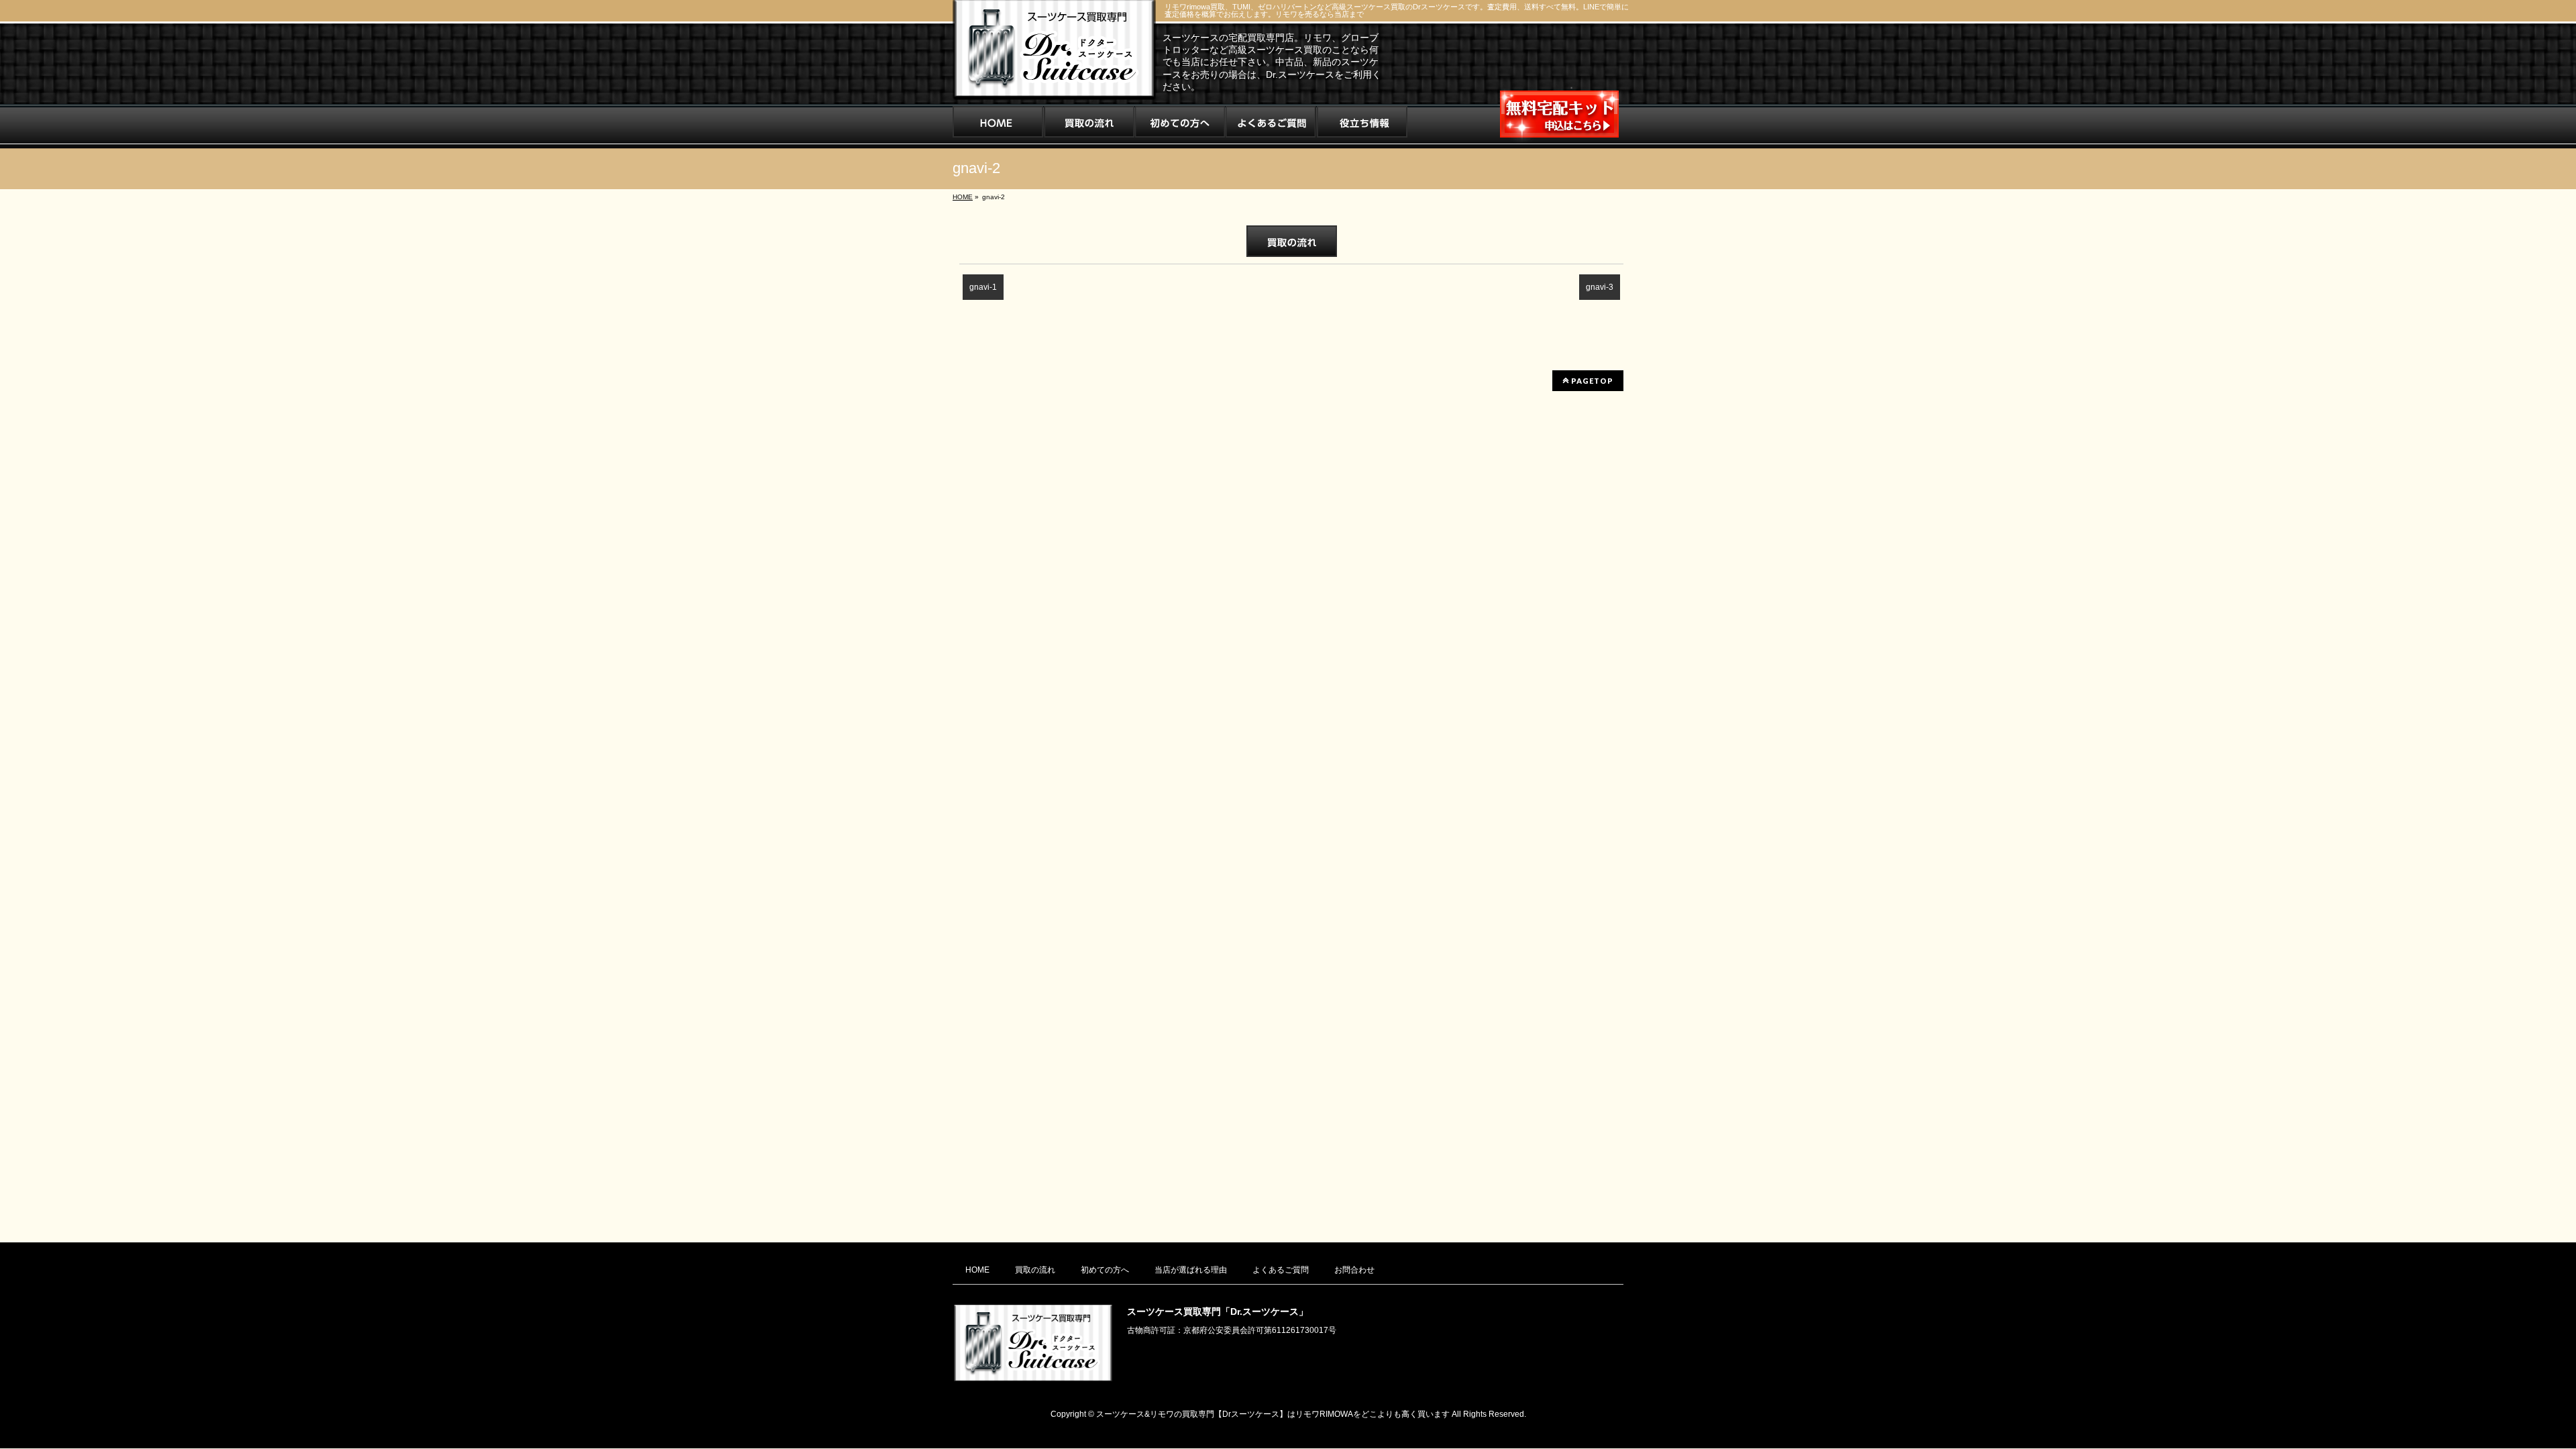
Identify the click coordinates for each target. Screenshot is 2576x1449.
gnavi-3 (1600, 287)
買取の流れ (1035, 1270)
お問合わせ (1354, 1270)
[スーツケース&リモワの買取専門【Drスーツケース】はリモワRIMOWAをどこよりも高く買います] (1054, 85)
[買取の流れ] (1089, 126)
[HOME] (998, 126)
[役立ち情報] (1362, 126)
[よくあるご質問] (1271, 126)
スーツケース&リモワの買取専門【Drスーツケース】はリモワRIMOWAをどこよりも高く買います (1273, 1414)
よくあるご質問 (1281, 1270)
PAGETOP (1591, 381)
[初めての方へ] (1180, 126)
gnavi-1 (983, 287)
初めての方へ (1105, 1270)
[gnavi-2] (1291, 241)
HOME (977, 1270)
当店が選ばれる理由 (1191, 1270)
